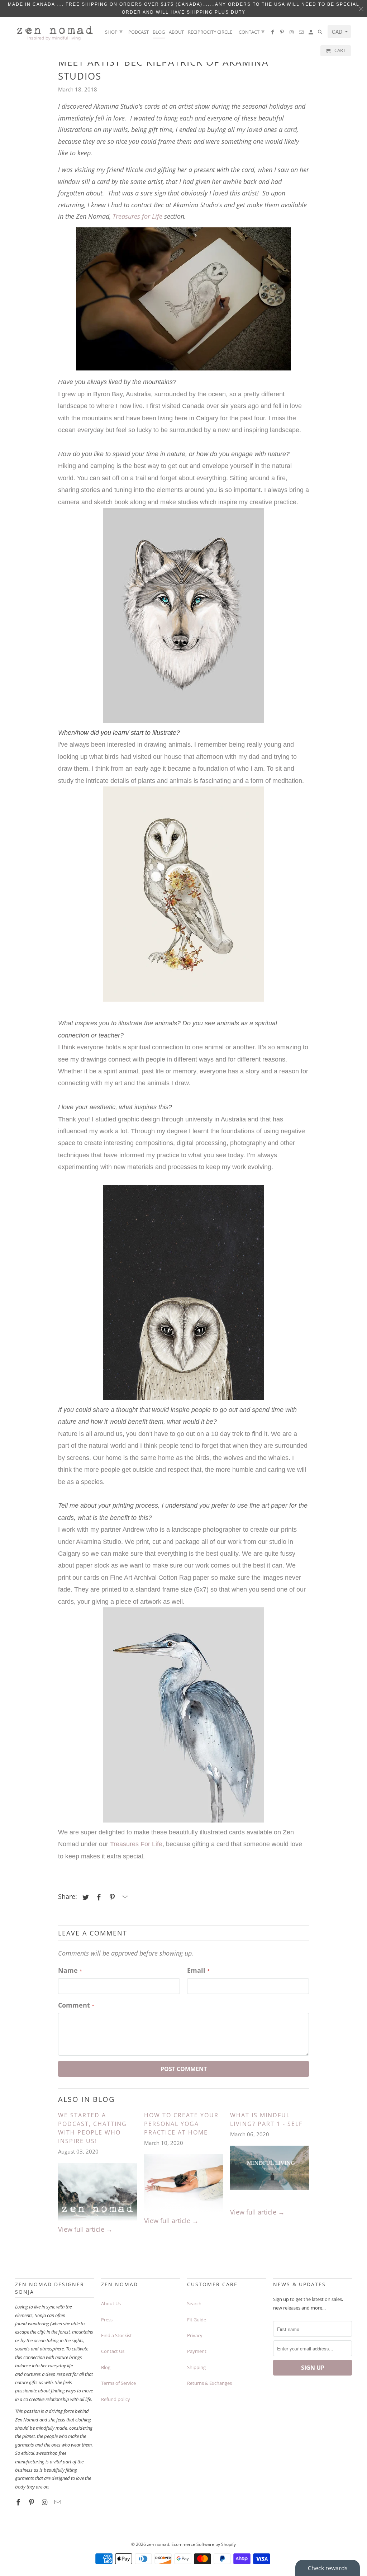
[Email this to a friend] (124, 1897)
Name (70, 1970)
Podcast (139, 32)
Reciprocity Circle (210, 32)
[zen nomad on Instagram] (292, 34)
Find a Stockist (116, 2335)
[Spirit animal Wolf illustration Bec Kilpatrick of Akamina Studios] (183, 615)
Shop (114, 31)
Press (107, 2320)
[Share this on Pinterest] (111, 1897)
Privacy (195, 2335)
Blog (159, 32)
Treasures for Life (138, 216)
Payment (197, 2351)
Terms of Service (118, 2383)
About (176, 32)
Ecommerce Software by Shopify (204, 2544)
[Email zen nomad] (302, 34)
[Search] (321, 34)
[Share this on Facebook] (98, 1897)
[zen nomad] (54, 31)
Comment (76, 2005)
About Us (111, 2303)
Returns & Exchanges (209, 2383)
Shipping (196, 2367)
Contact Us (113, 2351)
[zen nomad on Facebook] (273, 34)
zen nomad (158, 2544)
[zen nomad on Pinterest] (282, 34)
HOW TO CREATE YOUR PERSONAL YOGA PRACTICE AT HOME (181, 2124)
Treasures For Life (136, 1844)
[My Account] (311, 34)
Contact (252, 31)
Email (198, 1970)
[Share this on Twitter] (85, 1897)
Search (194, 2303)
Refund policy (116, 2399)
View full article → (85, 2229)
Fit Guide (197, 2320)
